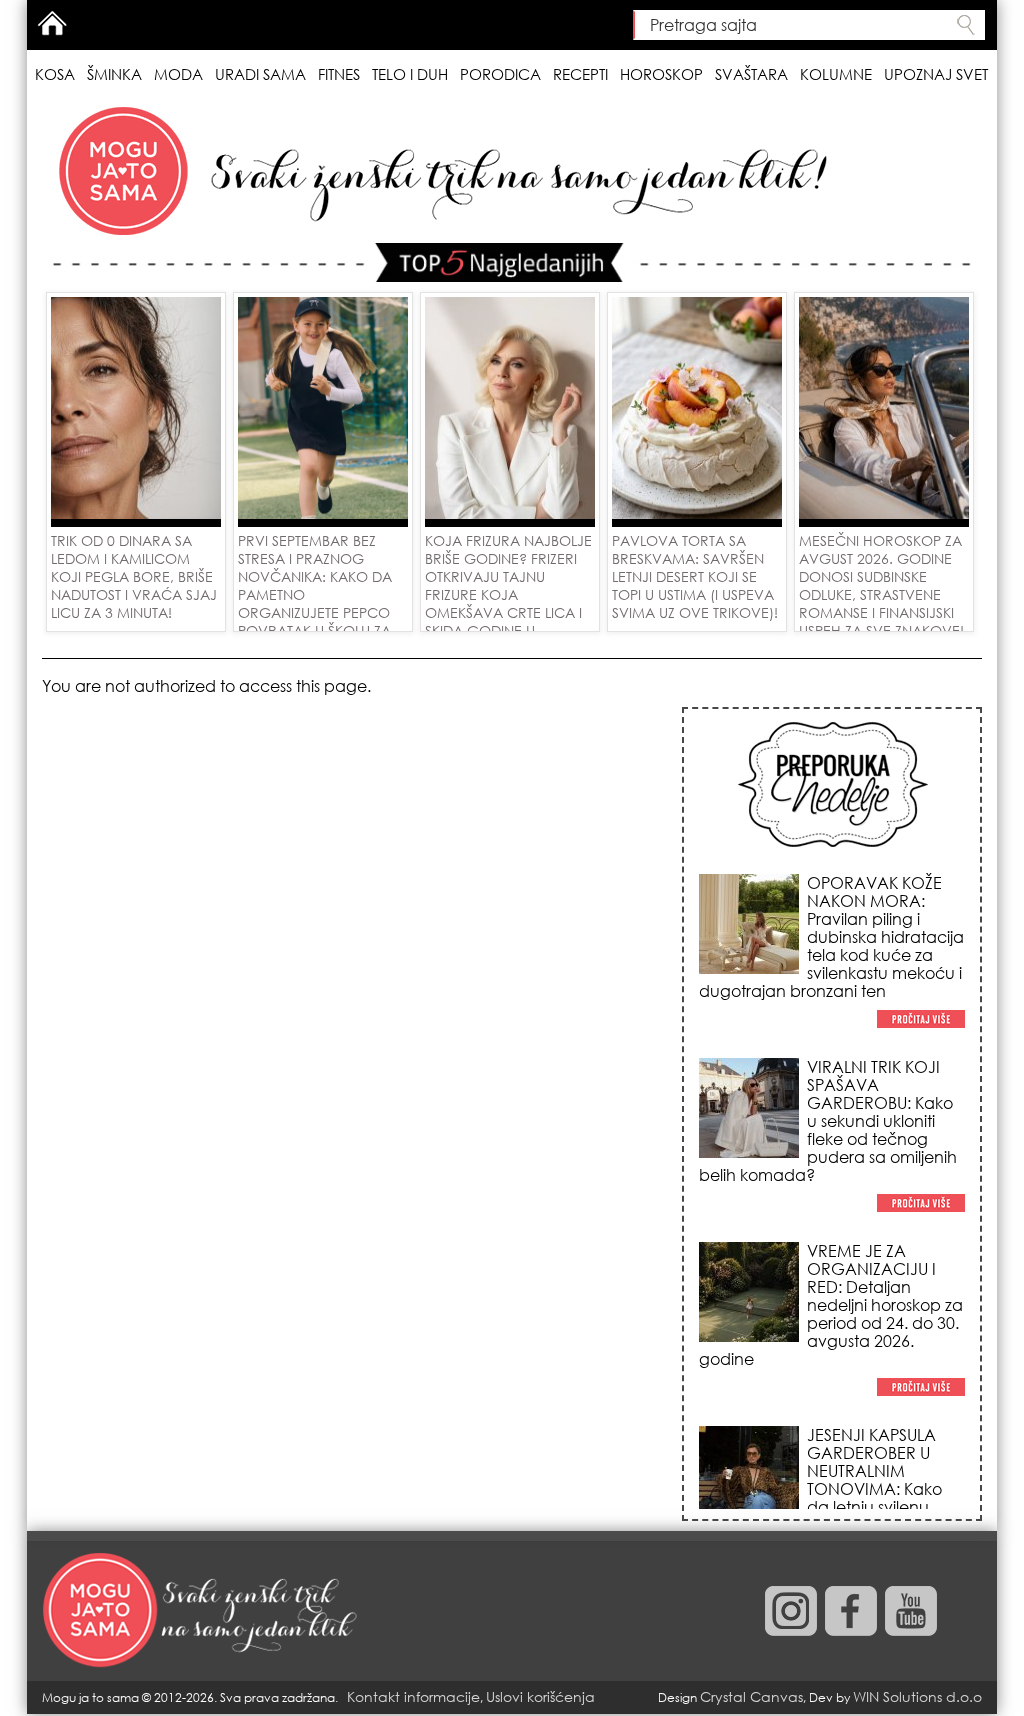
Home (52, 23)
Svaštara (751, 74)
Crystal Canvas (751, 1696)
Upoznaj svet (936, 74)
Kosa (55, 74)
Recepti (580, 74)
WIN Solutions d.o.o (917, 1696)
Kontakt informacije (413, 1696)
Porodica (500, 74)
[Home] (202, 1611)
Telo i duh (410, 74)
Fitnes (339, 74)
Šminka (114, 74)
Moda (178, 74)
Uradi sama (260, 74)
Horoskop (661, 74)
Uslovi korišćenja (540, 1696)
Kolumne (836, 74)
